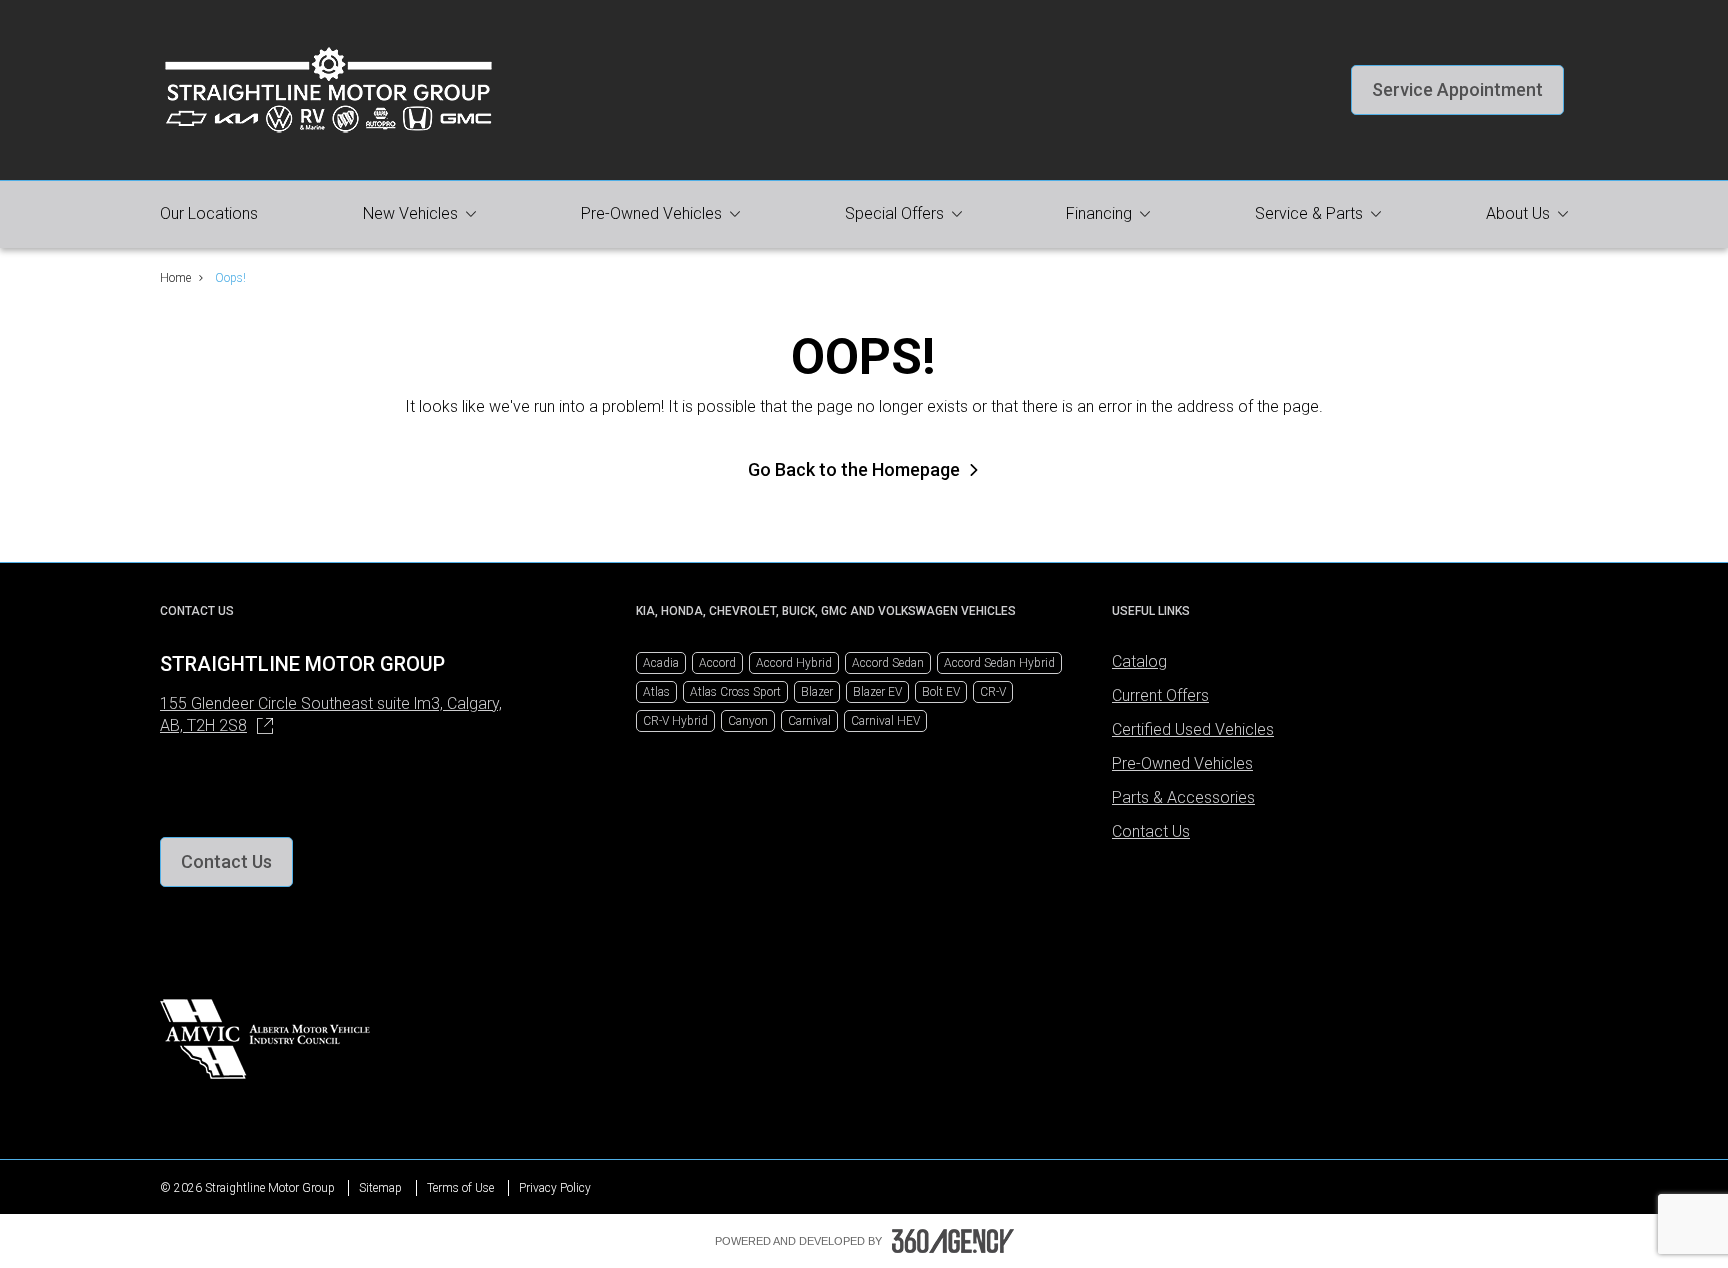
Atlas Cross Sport (735, 692)
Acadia (661, 663)
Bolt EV (941, 692)
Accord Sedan (888, 663)
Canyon (748, 721)
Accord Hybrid (794, 663)
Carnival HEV (885, 721)
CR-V (993, 692)
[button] (1457, 90)
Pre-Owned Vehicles (1182, 763)
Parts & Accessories (1183, 797)
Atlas (656, 692)
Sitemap (380, 1188)
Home (175, 278)
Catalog (1139, 661)
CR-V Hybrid (675, 721)
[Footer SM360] (953, 1241)
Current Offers (1160, 695)
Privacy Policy (555, 1188)
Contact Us (1151, 831)
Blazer (817, 692)
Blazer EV (877, 692)
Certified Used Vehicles (1193, 729)
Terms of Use (460, 1188)
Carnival (809, 721)
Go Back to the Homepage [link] (854, 469)
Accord (717, 663)
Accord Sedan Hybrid (999, 663)
